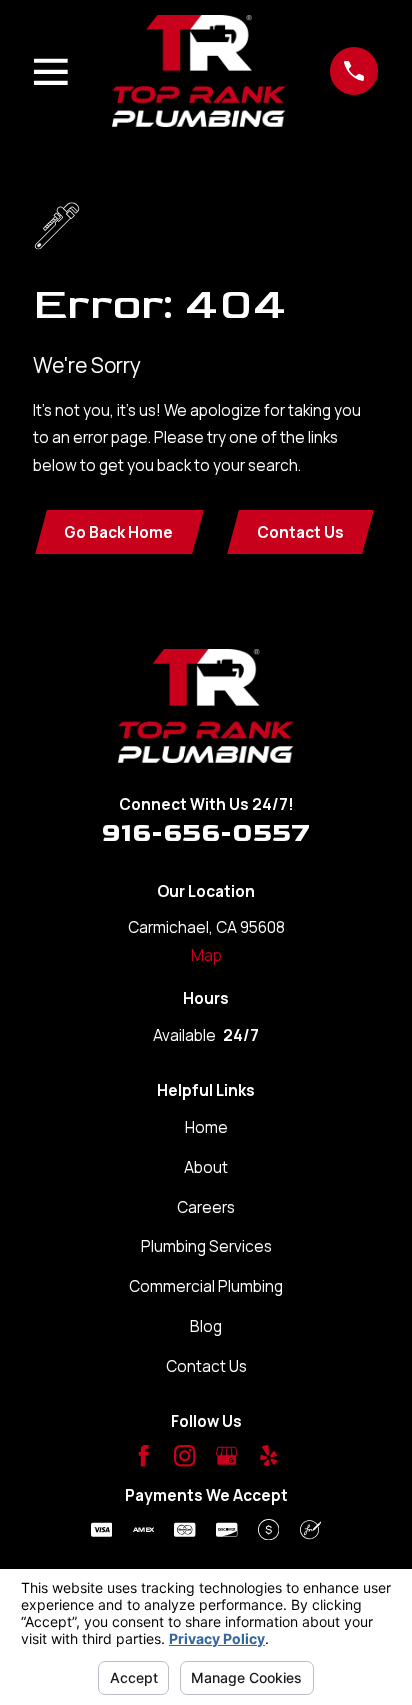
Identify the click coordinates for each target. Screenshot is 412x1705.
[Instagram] (184, 1455)
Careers (206, 1207)
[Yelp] (268, 1455)
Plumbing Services (206, 1246)
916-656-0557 (206, 833)
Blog (206, 1326)
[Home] (199, 71)
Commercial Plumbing (206, 1286)
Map (206, 955)
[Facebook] (143, 1455)
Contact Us (300, 532)
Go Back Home (118, 532)
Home (206, 1127)
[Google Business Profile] (226, 1455)
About (206, 1167)
